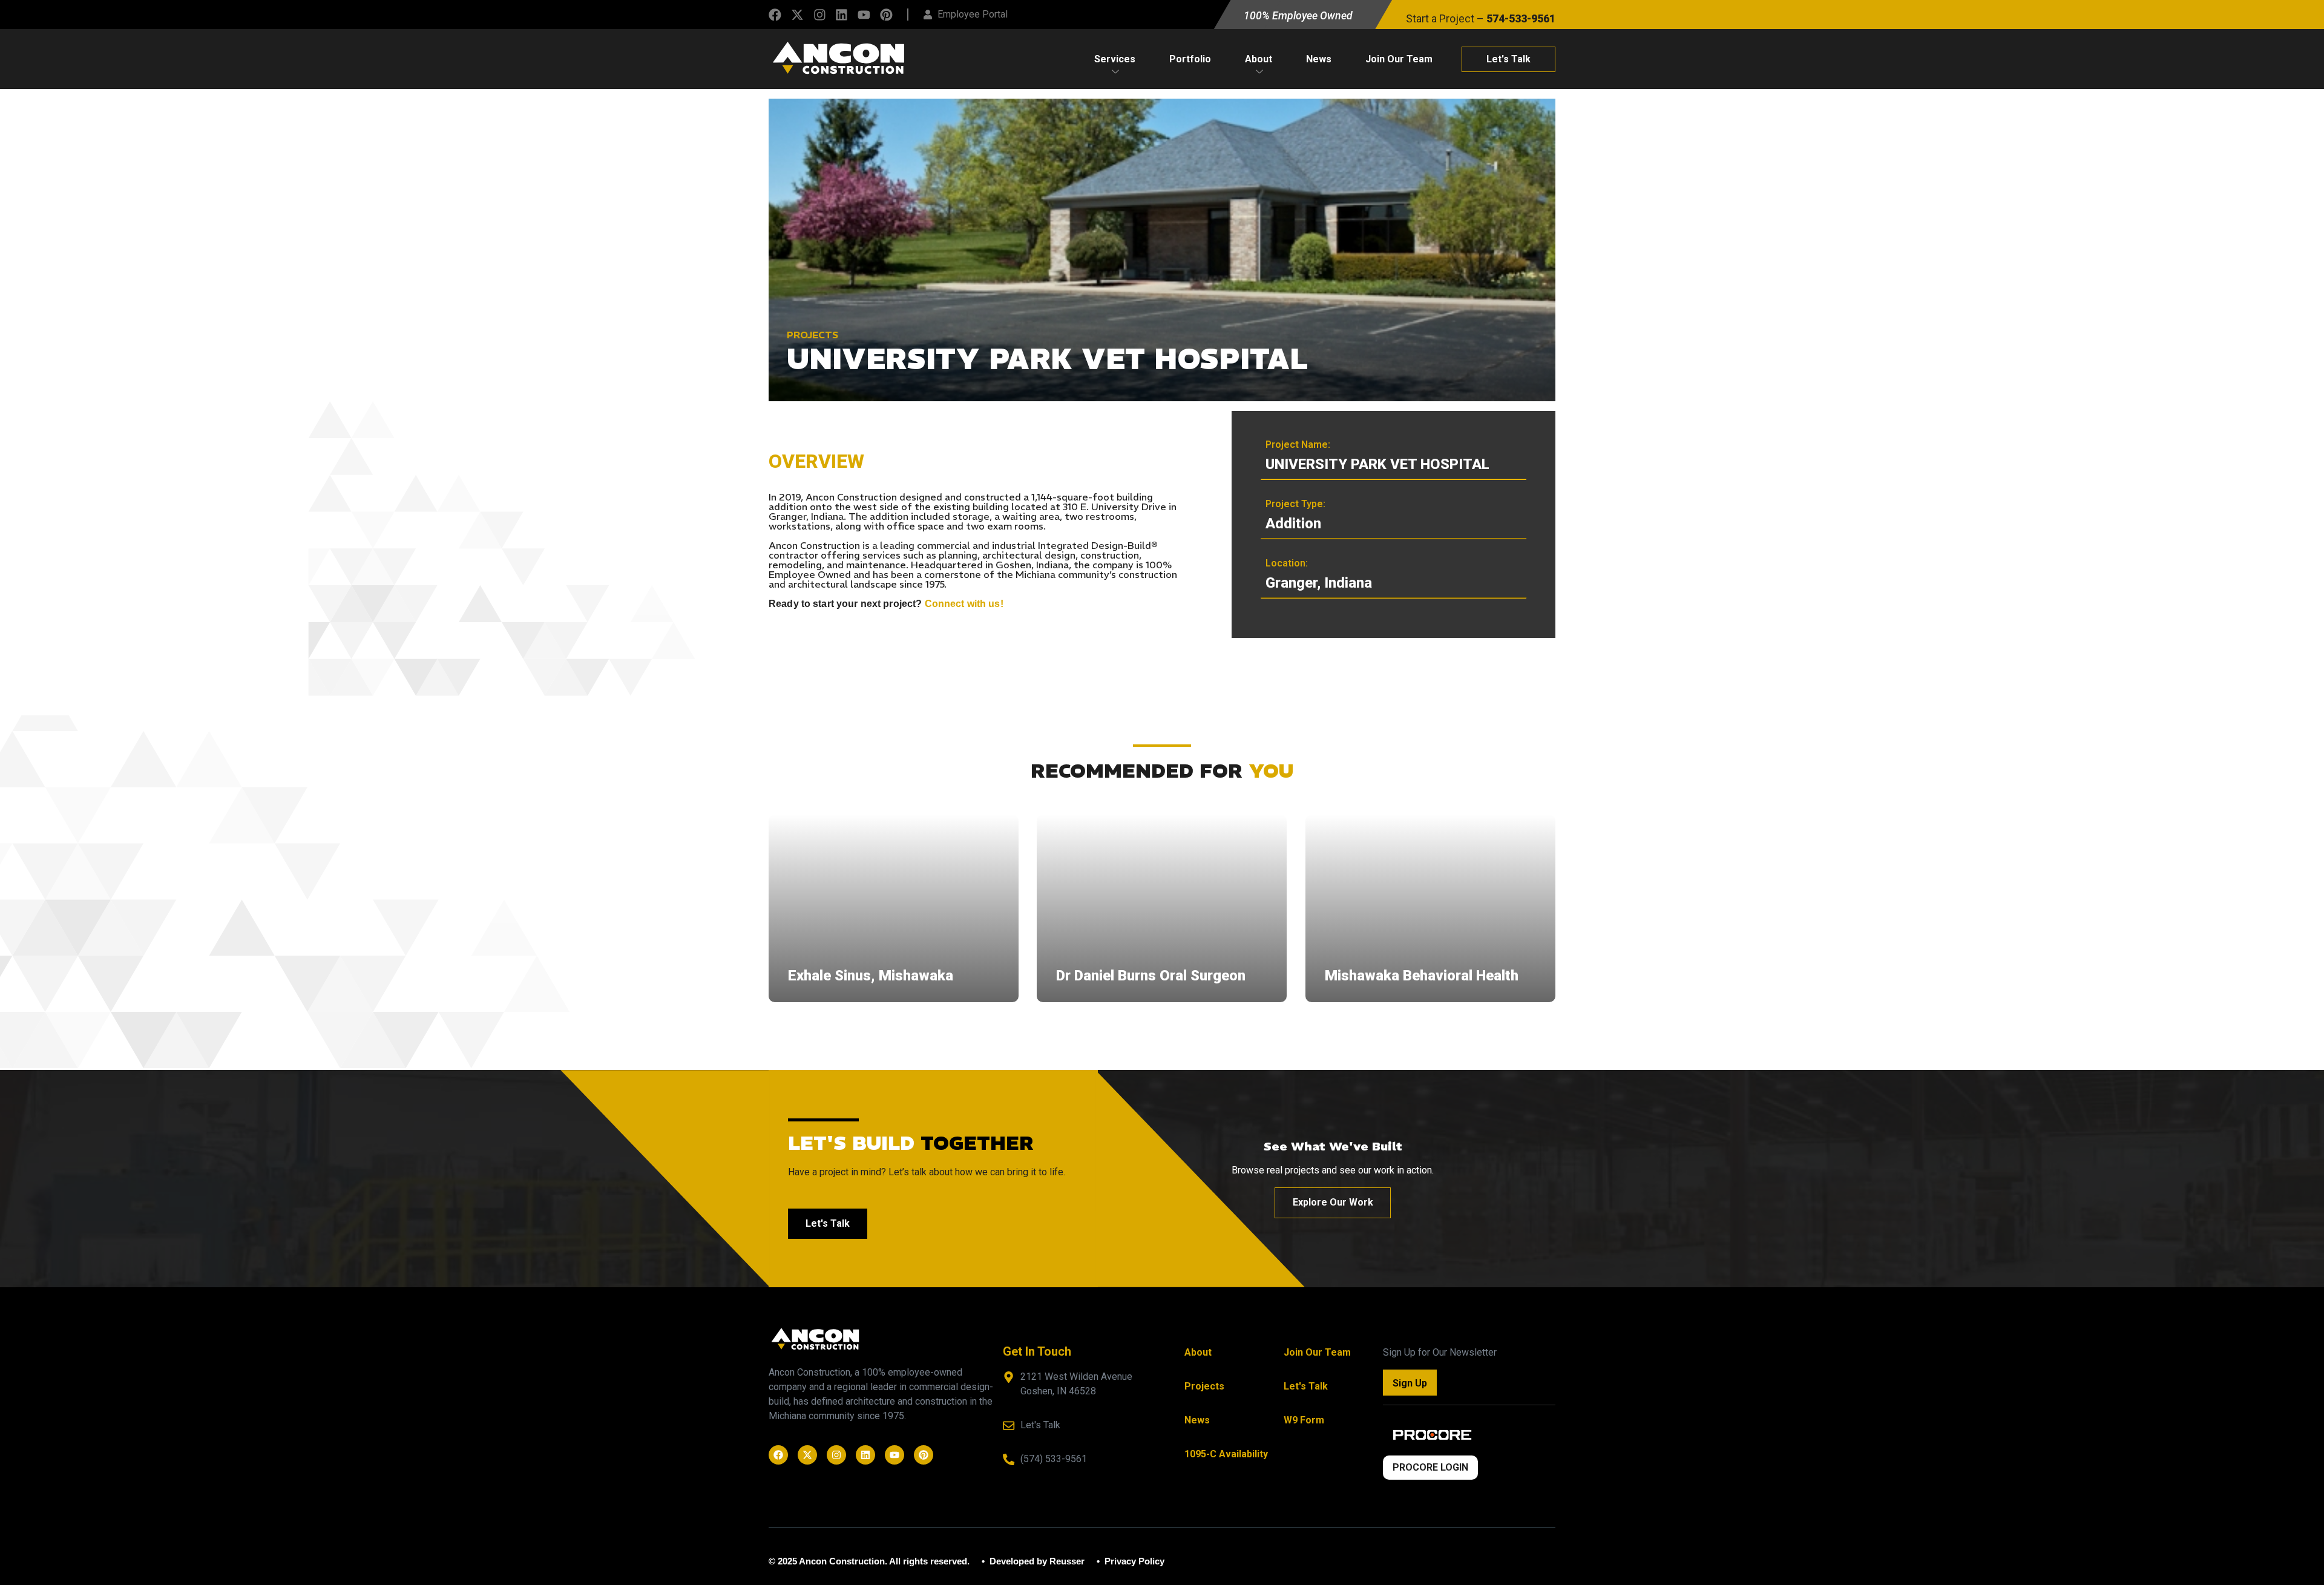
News (1319, 59)
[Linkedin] (842, 15)
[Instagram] (820, 15)
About (1259, 59)
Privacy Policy (1133, 1561)
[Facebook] (775, 15)
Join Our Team (1399, 59)
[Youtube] (864, 15)
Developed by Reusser (1036, 1561)
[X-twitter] (797, 15)
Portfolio (1190, 59)
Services (1115, 59)
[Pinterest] (886, 15)
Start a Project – (1481, 19)
